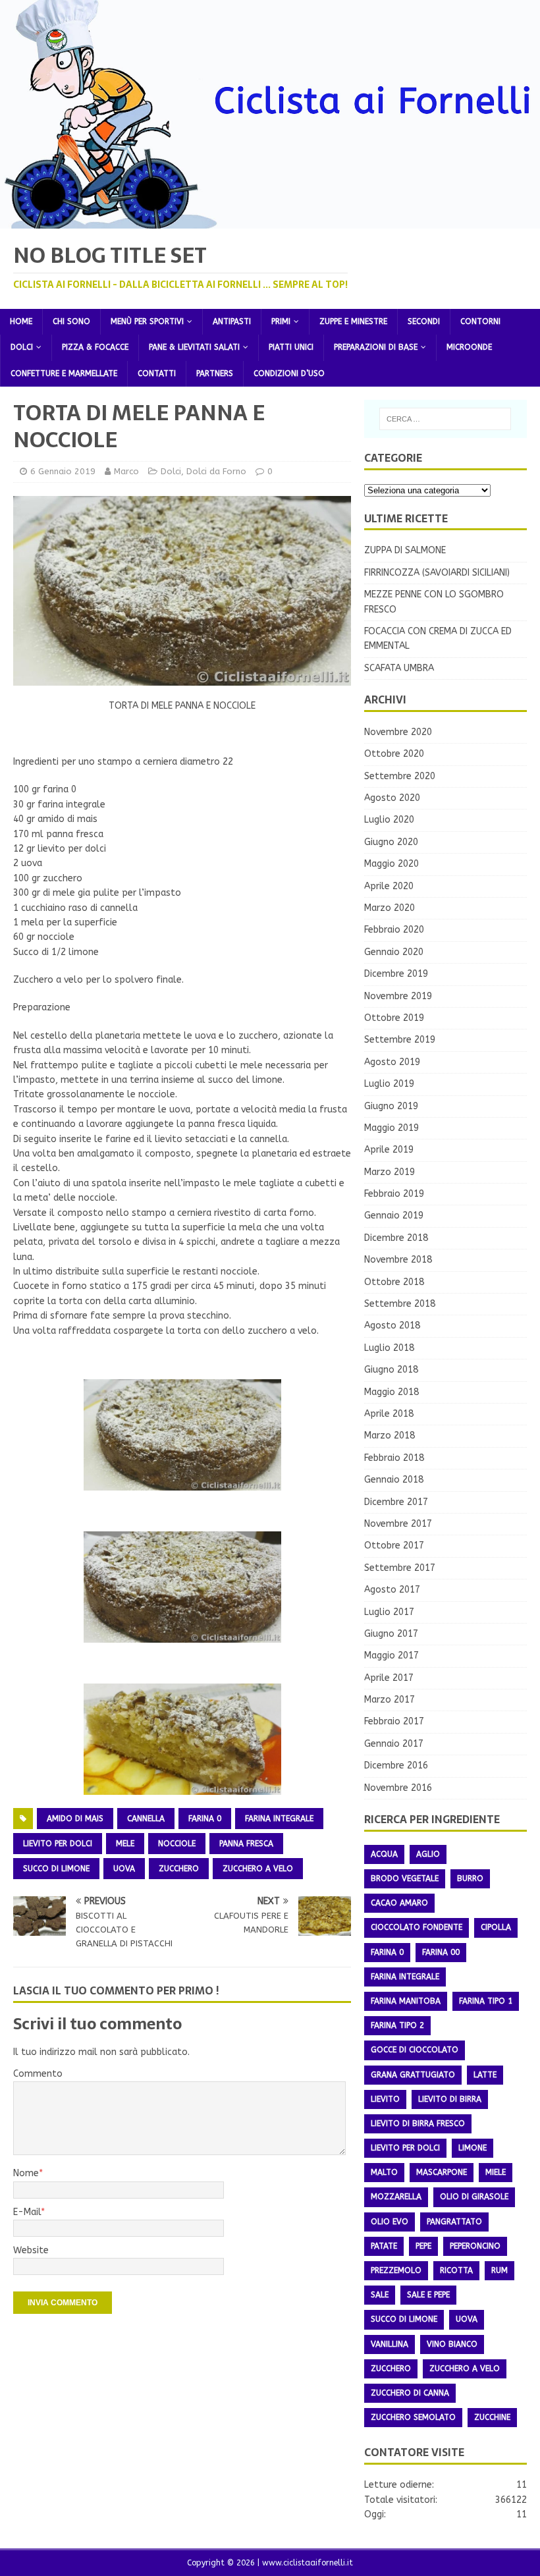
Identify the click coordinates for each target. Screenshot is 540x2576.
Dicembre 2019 (396, 974)
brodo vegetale (405, 1878)
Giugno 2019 (391, 1106)
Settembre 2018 (400, 1304)
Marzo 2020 (390, 908)
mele (125, 1844)
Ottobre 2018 (394, 1282)
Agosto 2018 (392, 1326)
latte (485, 2075)
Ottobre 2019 (394, 1018)
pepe (423, 2246)
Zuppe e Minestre (353, 321)
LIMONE (472, 2148)
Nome (26, 2173)
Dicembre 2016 (396, 1766)
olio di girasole (474, 2197)
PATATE (384, 2246)
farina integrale (279, 1819)
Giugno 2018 (391, 1370)
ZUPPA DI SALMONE (405, 550)
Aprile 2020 (389, 886)
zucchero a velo (258, 1869)
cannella (146, 1819)
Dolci (22, 347)
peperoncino (475, 2246)
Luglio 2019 (389, 1084)
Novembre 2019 (398, 996)
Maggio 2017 (391, 1656)
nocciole (177, 1844)
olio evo (390, 2222)
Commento (38, 2074)
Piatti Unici (291, 347)
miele (496, 2172)
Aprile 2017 (389, 1678)
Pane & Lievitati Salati (194, 347)
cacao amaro (399, 1903)
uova (124, 1869)
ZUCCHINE (492, 2417)
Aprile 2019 (389, 1150)
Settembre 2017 (400, 1568)
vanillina (390, 2344)
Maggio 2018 (391, 1392)
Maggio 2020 (391, 864)
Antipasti (232, 321)
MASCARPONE (442, 2172)
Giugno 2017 (391, 1634)
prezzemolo (396, 2270)
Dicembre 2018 (396, 1238)
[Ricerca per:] (445, 419)
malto (384, 2172)
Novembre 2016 (398, 1788)
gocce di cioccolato (415, 2050)
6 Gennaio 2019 (63, 471)
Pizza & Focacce (95, 347)
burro (470, 1878)
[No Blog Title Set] (270, 220)
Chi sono (71, 321)
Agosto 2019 (392, 1062)
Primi (281, 321)
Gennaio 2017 (394, 1744)
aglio (428, 1854)
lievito (385, 2099)
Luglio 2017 (389, 1612)
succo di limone (56, 1869)
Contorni (480, 321)
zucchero (179, 1869)
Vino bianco (452, 2344)
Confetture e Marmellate (64, 373)
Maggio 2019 (391, 1128)
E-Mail (27, 2212)
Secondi (424, 321)
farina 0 (205, 1819)
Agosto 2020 (392, 798)
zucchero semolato (413, 2417)
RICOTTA (456, 2270)
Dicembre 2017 (396, 1502)
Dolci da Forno (216, 471)
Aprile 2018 (389, 1414)
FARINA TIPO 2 (397, 2025)
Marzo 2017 (390, 1700)
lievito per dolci (58, 1844)
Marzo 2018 (390, 1436)
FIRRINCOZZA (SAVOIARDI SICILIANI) (437, 573)
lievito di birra (450, 2099)
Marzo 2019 (390, 1172)
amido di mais (75, 1819)
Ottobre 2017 (394, 1546)
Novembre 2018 (398, 1260)
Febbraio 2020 (394, 930)
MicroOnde (469, 347)
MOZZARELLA (396, 2197)
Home (21, 321)
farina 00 (441, 1952)
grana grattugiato (413, 2075)
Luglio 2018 (389, 1348)
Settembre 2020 (400, 776)
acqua (384, 1854)
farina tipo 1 (486, 2001)
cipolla (496, 1927)
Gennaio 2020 (394, 952)
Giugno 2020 (391, 842)
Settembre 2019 (400, 1040)
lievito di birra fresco (418, 2124)
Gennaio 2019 (394, 1216)
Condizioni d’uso (289, 373)
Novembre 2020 (398, 732)
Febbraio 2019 (394, 1194)
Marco (126, 471)
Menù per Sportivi (147, 321)
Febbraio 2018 (394, 1458)
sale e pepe (428, 2295)
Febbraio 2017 (394, 1721)
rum (499, 2270)
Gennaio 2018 (394, 1480)
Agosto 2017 (392, 1590)
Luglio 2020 (389, 820)
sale (380, 2295)
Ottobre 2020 (394, 754)
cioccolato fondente (417, 1927)
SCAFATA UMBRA (399, 668)
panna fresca (246, 1844)
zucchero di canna (410, 2393)
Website (31, 2250)
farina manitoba (406, 2001)
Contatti (157, 373)
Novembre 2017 (398, 1524)
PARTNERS (215, 373)
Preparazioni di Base (376, 347)
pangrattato (454, 2222)
